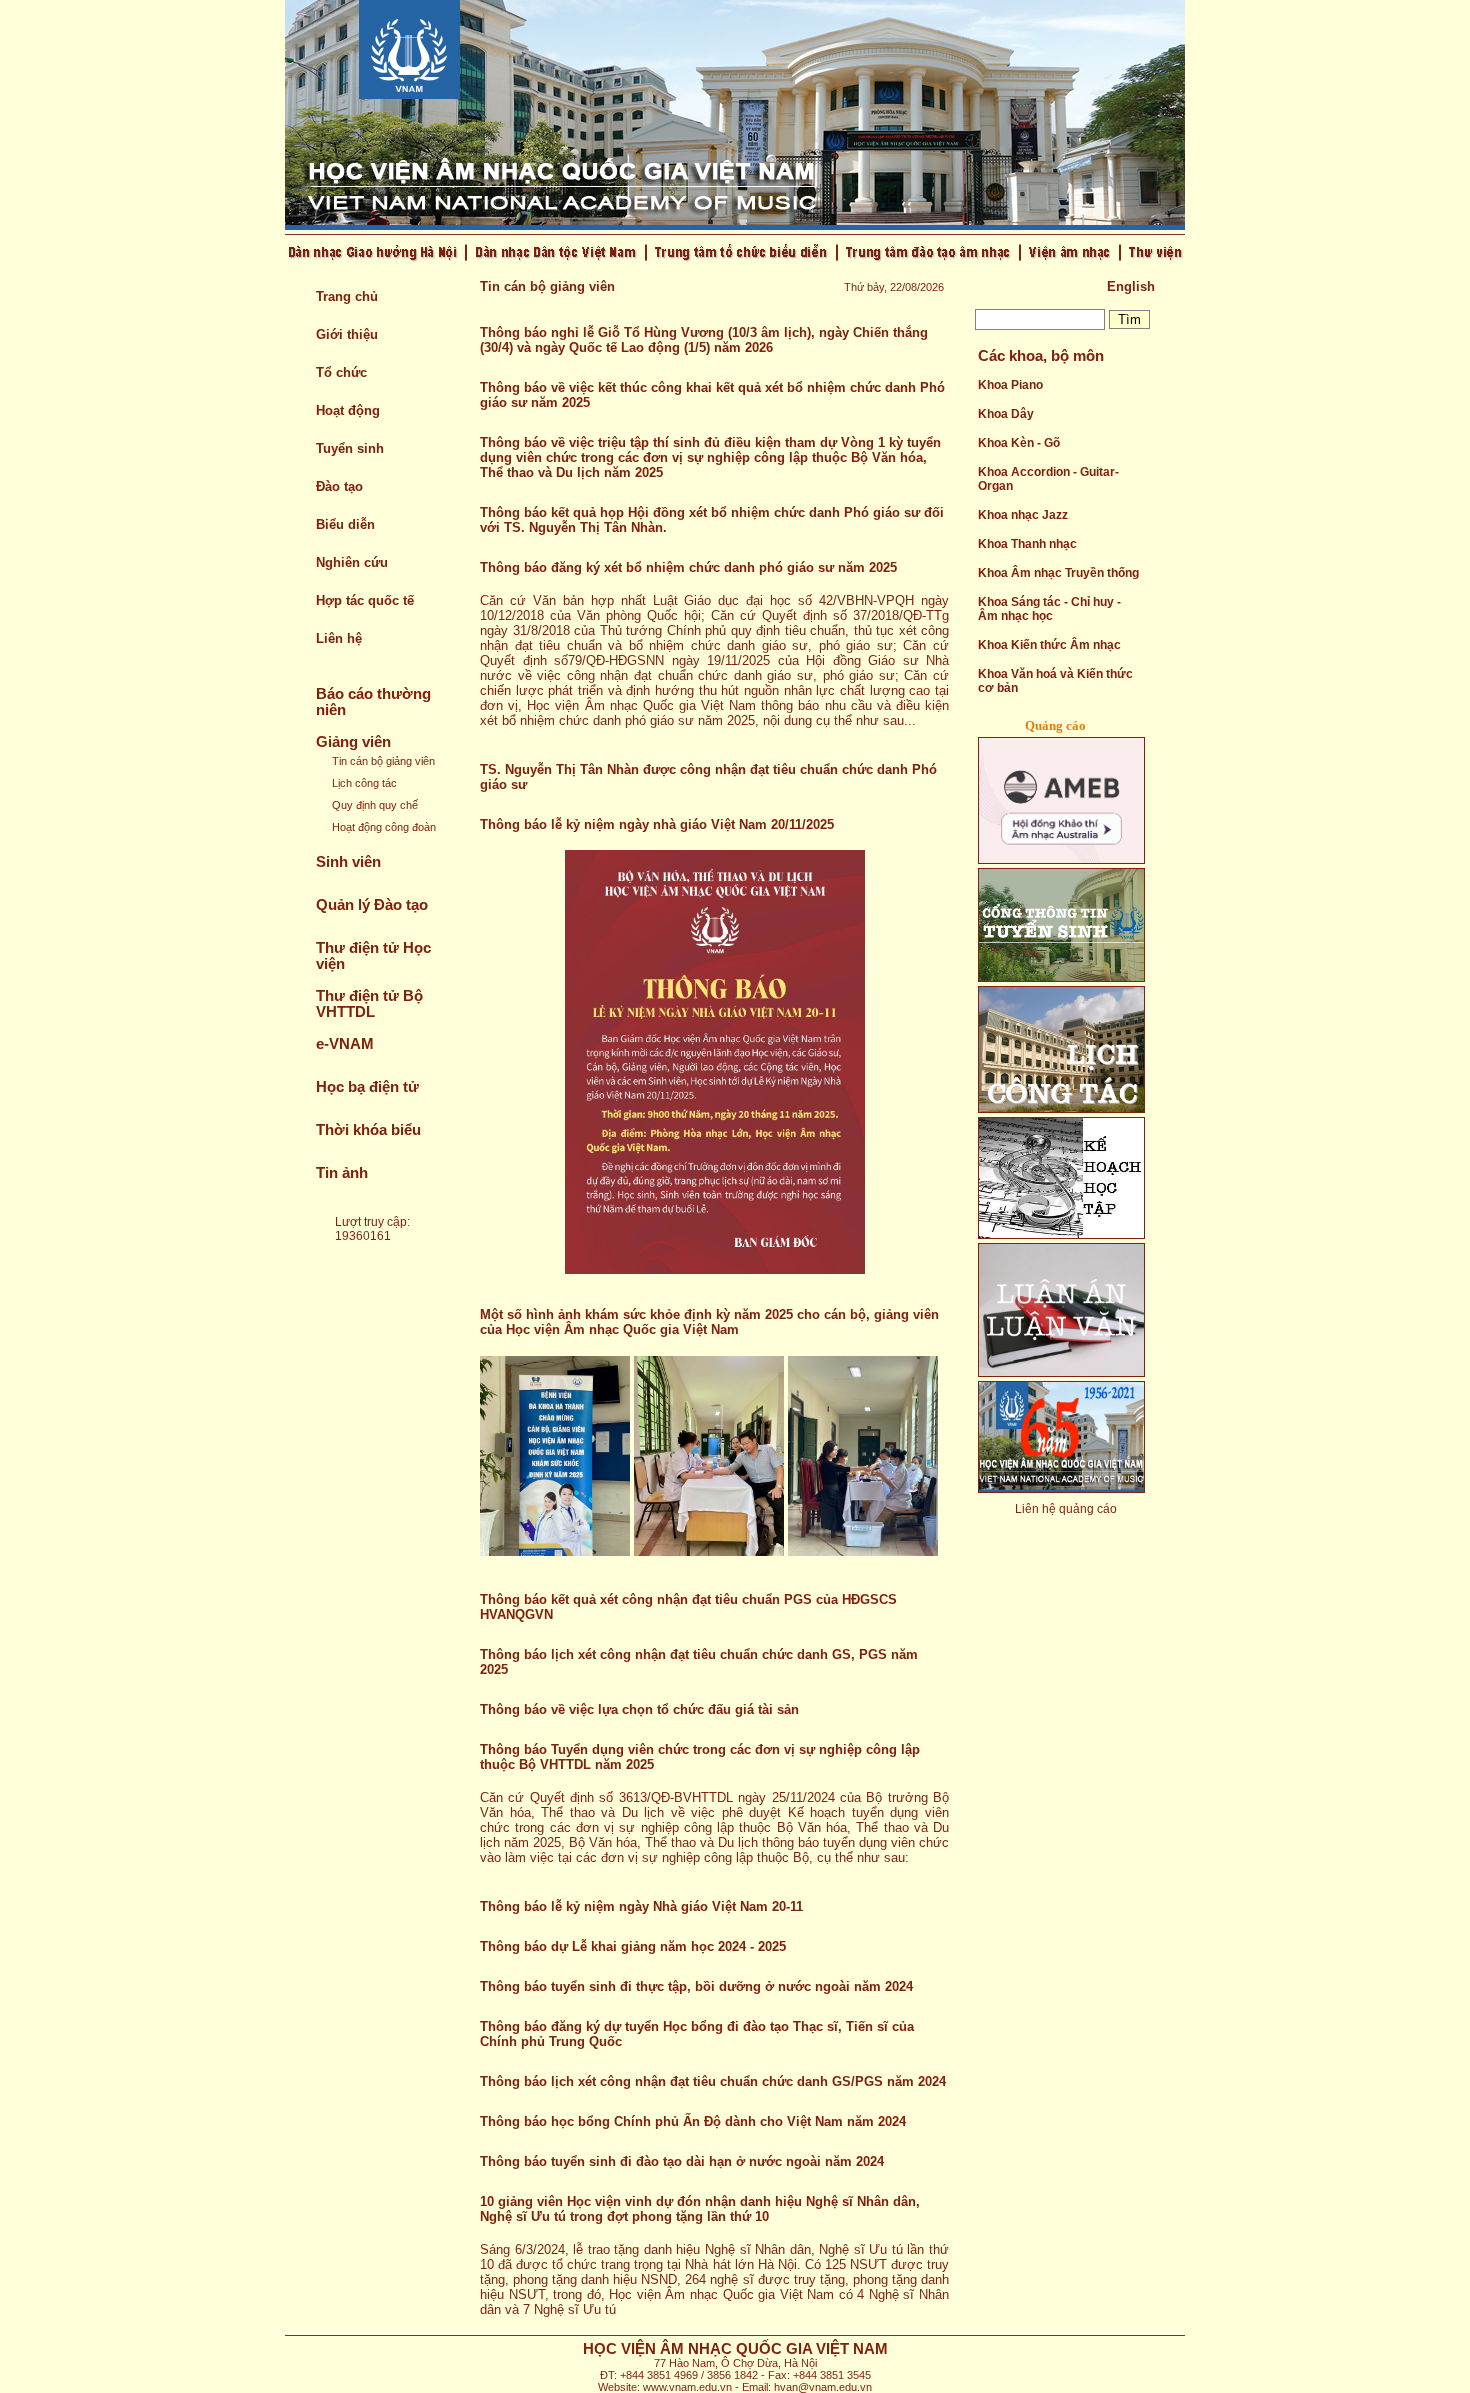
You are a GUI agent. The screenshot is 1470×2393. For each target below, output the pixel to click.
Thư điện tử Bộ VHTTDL (369, 1004)
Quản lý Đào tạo (372, 905)
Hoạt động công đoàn (384, 827)
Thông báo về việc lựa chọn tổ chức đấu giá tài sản (639, 1709)
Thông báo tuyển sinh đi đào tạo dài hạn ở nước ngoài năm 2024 (682, 2161)
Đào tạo (339, 486)
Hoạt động (348, 410)
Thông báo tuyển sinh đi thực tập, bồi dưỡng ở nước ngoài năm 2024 (696, 1986)
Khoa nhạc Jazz (1023, 515)
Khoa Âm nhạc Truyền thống (1058, 573)
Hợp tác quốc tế (365, 600)
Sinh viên (348, 862)
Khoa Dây (1006, 414)
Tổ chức (341, 372)
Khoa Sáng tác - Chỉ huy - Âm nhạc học (1049, 609)
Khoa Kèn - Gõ (1019, 443)
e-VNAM (345, 1044)
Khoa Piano (1010, 385)
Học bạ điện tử (367, 1087)
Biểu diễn (345, 524)
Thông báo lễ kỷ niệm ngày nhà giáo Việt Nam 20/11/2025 (657, 824)
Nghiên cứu (352, 562)
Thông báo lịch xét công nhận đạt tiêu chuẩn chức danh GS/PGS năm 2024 (713, 2081)
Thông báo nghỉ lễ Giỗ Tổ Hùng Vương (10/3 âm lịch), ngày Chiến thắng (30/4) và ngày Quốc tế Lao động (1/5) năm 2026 (704, 340)
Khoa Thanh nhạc (1027, 544)
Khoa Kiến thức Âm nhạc (1049, 645)
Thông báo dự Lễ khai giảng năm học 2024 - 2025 (633, 1946)
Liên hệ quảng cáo (1066, 1509)
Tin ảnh (342, 1173)
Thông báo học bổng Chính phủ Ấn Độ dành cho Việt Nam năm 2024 (693, 2121)
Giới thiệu (347, 334)
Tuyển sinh (350, 448)
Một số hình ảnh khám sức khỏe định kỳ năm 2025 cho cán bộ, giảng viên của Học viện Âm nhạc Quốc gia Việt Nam (709, 1322)
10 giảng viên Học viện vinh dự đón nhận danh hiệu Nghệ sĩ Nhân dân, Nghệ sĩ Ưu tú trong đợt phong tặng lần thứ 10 (700, 2209)
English (1131, 286)
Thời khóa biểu (368, 1130)
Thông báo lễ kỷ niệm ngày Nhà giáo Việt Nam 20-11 (641, 1906)
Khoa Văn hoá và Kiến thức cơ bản (1055, 681)
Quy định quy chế (375, 805)
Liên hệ (339, 638)
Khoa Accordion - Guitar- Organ (1048, 479)
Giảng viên (353, 742)
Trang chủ (347, 296)
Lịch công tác (364, 783)
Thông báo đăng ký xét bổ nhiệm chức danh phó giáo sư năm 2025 (688, 567)
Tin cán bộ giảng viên (383, 761)
